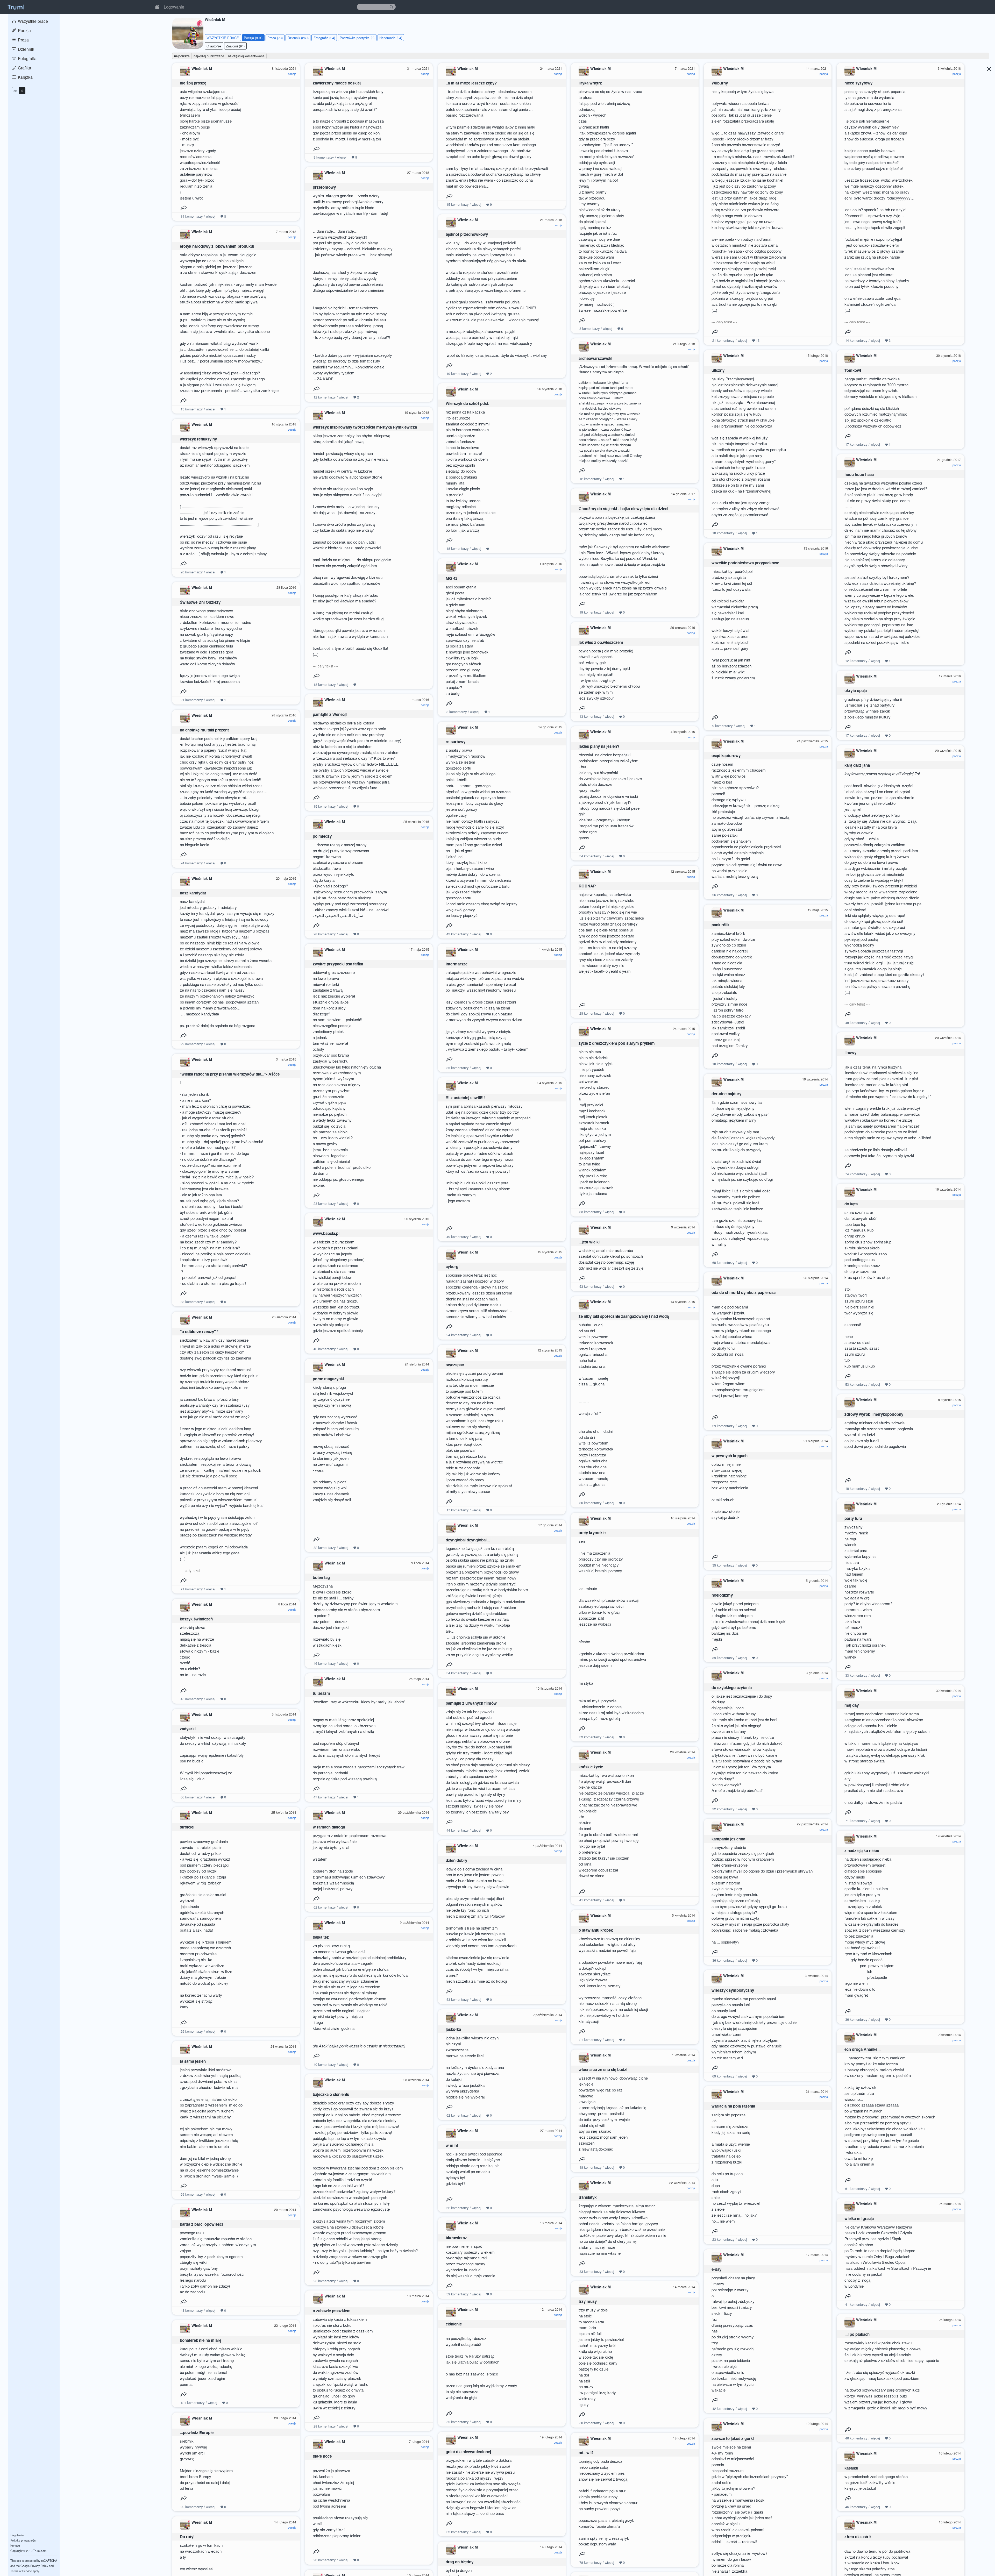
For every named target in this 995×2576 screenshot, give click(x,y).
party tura (853, 1518)
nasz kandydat (193, 893)
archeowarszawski (595, 358)
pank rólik (720, 925)
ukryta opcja (856, 691)
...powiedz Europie (197, 2432)
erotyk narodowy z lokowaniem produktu (217, 246)
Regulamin (17, 2535)
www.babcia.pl (326, 1233)
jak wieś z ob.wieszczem (601, 642)
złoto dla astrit (858, 2537)
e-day (716, 2269)
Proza (23, 40)
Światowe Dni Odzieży (200, 602)
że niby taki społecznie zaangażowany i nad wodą (624, 1316)
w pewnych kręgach (730, 1456)
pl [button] (22, 91)
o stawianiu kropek (596, 1930)
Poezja (24, 30)
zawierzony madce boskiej (337, 83)
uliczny (718, 370)
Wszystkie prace (32, 21)
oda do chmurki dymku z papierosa (744, 1292)
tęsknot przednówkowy (467, 234)
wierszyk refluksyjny (198, 439)
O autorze (214, 46)
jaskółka (453, 2029)
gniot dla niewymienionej (468, 2452)
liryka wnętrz (590, 83)
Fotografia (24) (324, 38)
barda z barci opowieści (201, 2224)
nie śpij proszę (193, 83)
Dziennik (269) (298, 38)
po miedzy (322, 836)
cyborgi (453, 1266)
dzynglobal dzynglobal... (468, 1540)
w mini (452, 2145)
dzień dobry (456, 1860)
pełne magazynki (328, 1379)
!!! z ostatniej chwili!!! (465, 1098)
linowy (850, 1052)
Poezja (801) (253, 38)
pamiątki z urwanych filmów (471, 1703)
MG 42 (452, 578)
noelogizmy (722, 1595)
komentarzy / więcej (198, 216)
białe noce (322, 2456)
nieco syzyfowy (858, 83)
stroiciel (187, 1827)
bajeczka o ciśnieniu (331, 2094)
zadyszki (188, 1729)
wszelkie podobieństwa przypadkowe (745, 563)
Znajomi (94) (235, 46)
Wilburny (720, 83)
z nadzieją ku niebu (862, 1851)
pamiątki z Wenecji (330, 714)
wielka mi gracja (859, 2218)
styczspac (455, 1365)
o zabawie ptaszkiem (332, 2311)
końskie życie (591, 1767)
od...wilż (586, 2453)
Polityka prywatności (23, 2540)
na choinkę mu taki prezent (204, 730)
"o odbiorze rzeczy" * (199, 1332)
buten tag (321, 1577)
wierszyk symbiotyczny (733, 1990)
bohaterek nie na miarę (201, 2340)
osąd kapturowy (726, 756)
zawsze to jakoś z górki (733, 2438)
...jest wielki (589, 1242)
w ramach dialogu (329, 1827)
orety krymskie (592, 1533)
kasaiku (851, 2468)
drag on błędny (460, 2562)
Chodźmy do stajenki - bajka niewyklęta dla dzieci (623, 509)
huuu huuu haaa (859, 474)
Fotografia (27, 58)
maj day (852, 1705)
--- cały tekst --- (724, 322)
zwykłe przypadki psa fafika (338, 964)
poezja (292, 74)
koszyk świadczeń (196, 1619)
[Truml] (16, 7)
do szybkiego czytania (732, 1688)
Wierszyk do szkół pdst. (467, 403)
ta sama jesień (193, 2061)
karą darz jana (857, 765)
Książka (25, 77)
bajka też (321, 1937)
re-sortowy (456, 742)
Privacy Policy (39, 2566)
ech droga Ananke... (862, 2049)
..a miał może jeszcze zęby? (471, 83)
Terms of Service (21, 2571)
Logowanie (174, 7)
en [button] (15, 91)
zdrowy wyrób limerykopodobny (874, 1414)
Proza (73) (275, 38)
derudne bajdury (726, 1094)
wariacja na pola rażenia (733, 2106)
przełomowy (324, 187)
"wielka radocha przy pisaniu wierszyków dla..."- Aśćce (230, 1074)
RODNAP (587, 886)
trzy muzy (588, 2301)
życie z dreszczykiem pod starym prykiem (617, 1043)
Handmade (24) (391, 38)
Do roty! (187, 2537)
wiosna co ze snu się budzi (603, 2069)
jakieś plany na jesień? (599, 746)
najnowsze (182, 56)
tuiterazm (321, 1693)
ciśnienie (454, 2324)
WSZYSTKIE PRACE (223, 38)
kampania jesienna (728, 1839)
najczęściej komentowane (246, 56)
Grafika (24, 68)
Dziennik (26, 49)
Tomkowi (853, 370)
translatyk (588, 2197)
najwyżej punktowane (209, 56)
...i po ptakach (857, 2334)
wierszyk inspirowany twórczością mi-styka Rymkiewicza (365, 427)
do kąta (851, 1204)
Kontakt (15, 2545)
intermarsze (457, 964)
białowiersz (456, 2238)
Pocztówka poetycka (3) (357, 38)
